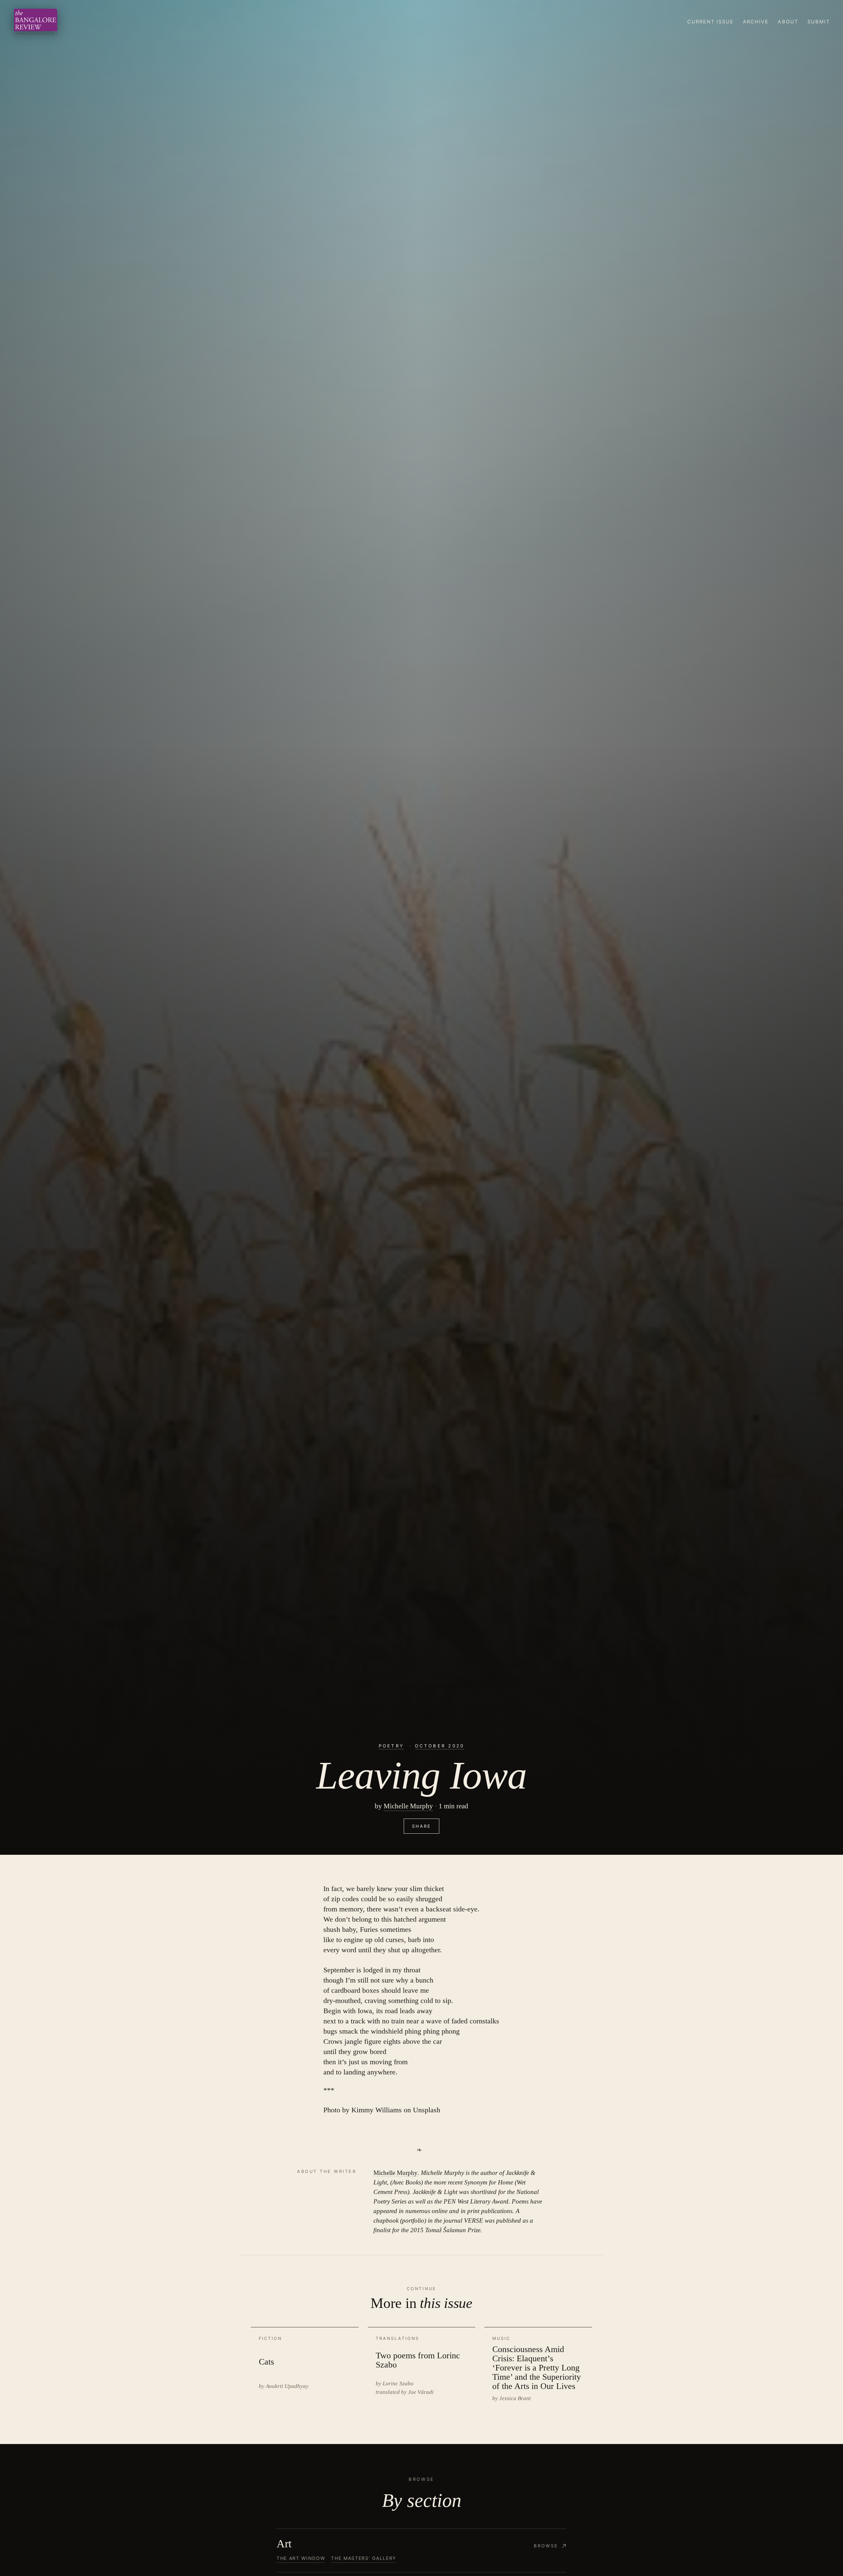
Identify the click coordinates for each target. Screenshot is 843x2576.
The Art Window (301, 2558)
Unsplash (427, 2110)
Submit (819, 22)
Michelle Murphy (408, 1806)
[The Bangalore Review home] (36, 22)
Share (421, 1826)
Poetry (391, 1746)
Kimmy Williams (377, 2110)
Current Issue (711, 22)
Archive (756, 22)
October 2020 (440, 1746)
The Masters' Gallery (363, 2558)
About (788, 22)
